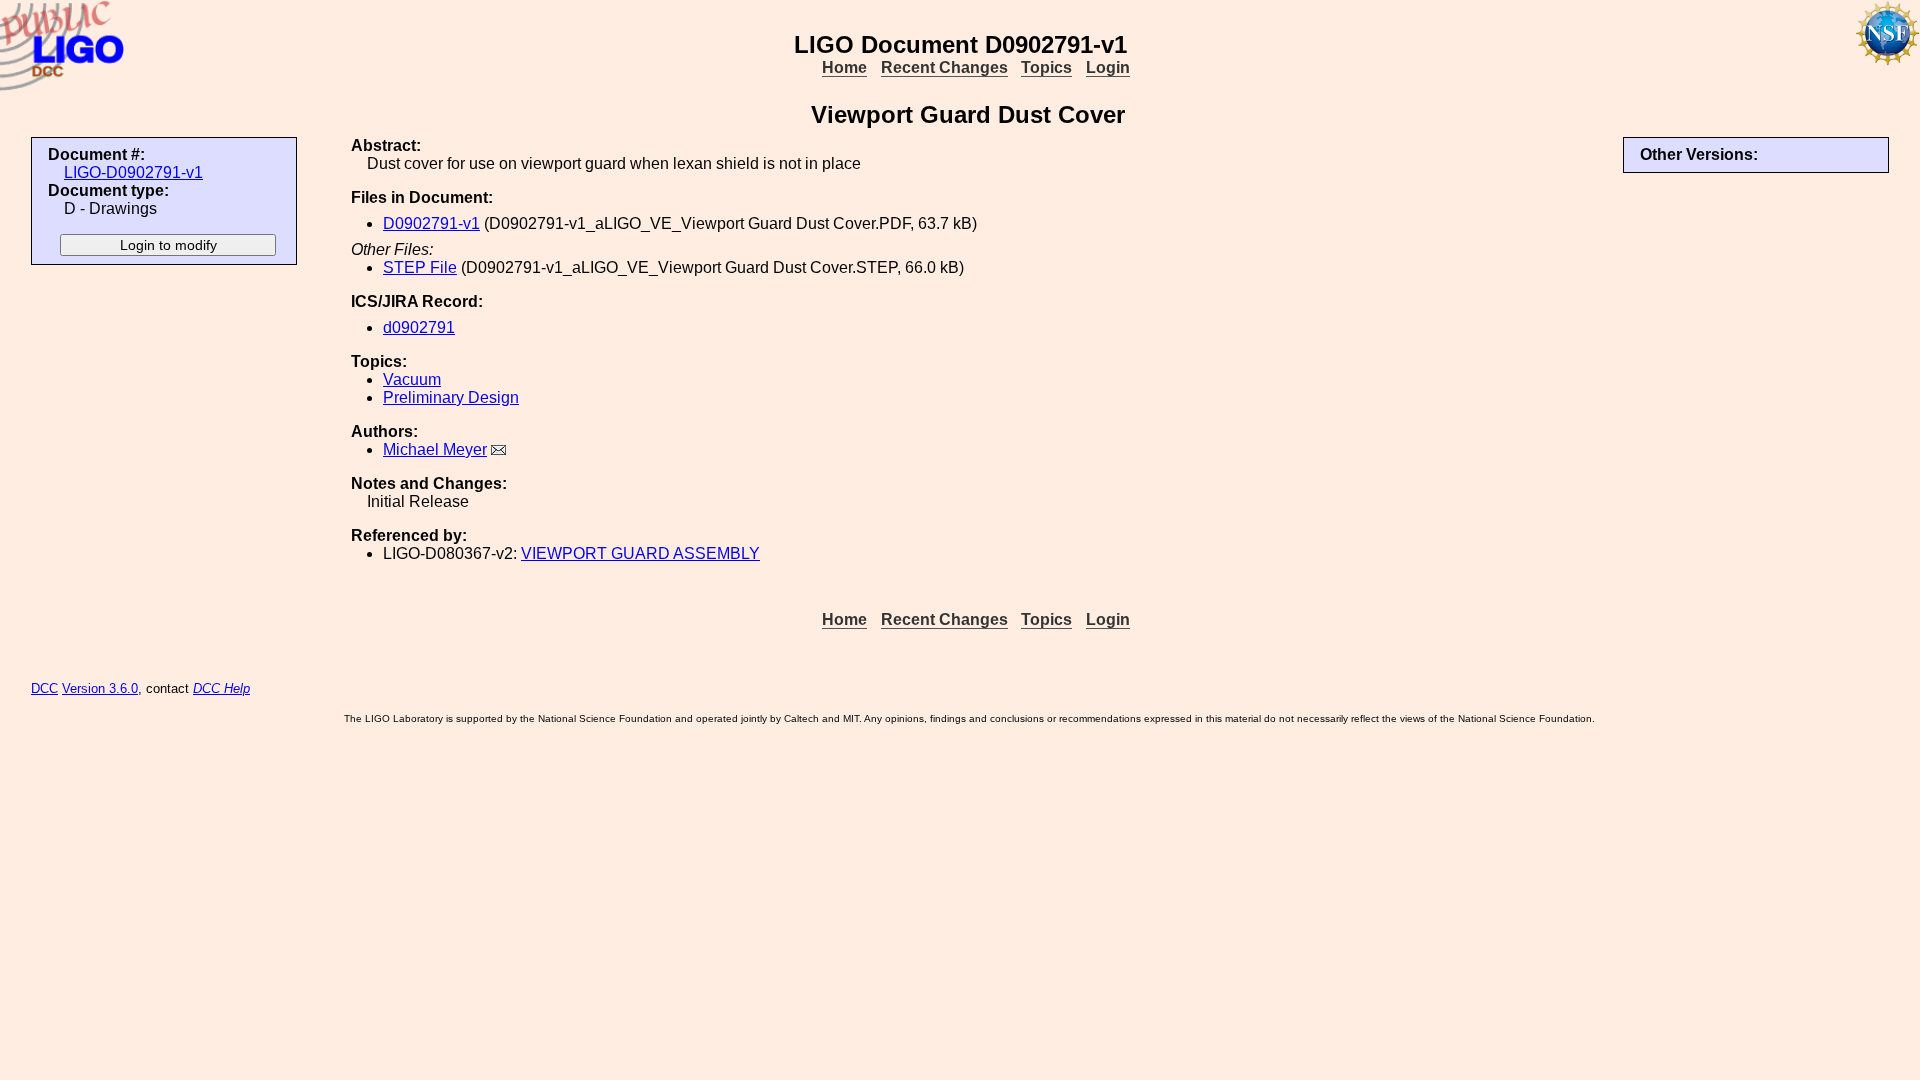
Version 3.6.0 (100, 688)
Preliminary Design (451, 397)
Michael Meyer (435, 449)
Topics (1046, 67)
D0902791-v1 (431, 223)
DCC (44, 688)
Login (1108, 67)
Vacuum (412, 379)
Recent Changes (944, 67)
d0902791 (419, 327)
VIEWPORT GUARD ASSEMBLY (640, 553)
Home (844, 67)
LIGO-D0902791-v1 (133, 172)
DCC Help (221, 688)
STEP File (420, 267)
